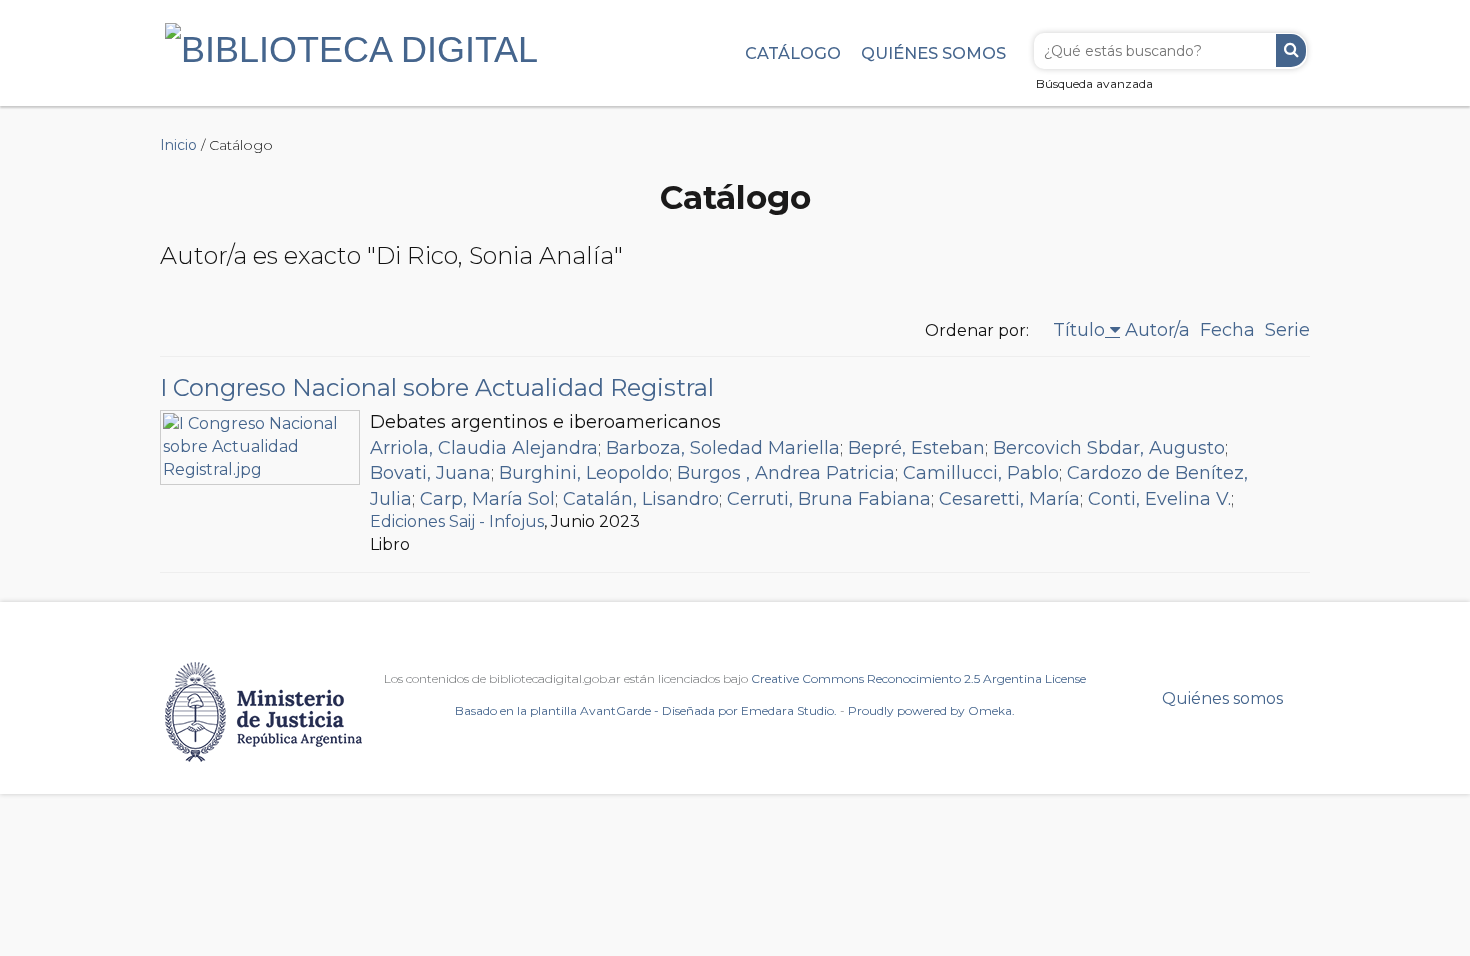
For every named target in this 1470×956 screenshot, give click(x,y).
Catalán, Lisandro (641, 499)
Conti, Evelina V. (1159, 499)
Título (1079, 330)
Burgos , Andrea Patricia (786, 473)
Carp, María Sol (487, 499)
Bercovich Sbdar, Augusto (1109, 448)
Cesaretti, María (1009, 499)
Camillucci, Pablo (981, 473)
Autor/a (1157, 330)
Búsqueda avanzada (1094, 83)
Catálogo (793, 53)
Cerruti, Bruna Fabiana (829, 499)
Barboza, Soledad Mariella (723, 448)
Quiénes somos (933, 53)
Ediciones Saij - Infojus (457, 521)
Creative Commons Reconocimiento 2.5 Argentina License (918, 678)
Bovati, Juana (430, 473)
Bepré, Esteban (916, 448)
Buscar (1291, 50)
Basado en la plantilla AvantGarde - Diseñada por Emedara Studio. (646, 710)
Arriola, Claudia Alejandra (484, 448)
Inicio (178, 145)
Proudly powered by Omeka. (931, 710)
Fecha (1227, 330)
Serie (1287, 330)
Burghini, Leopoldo (584, 473)
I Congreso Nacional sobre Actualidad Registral (437, 387)
